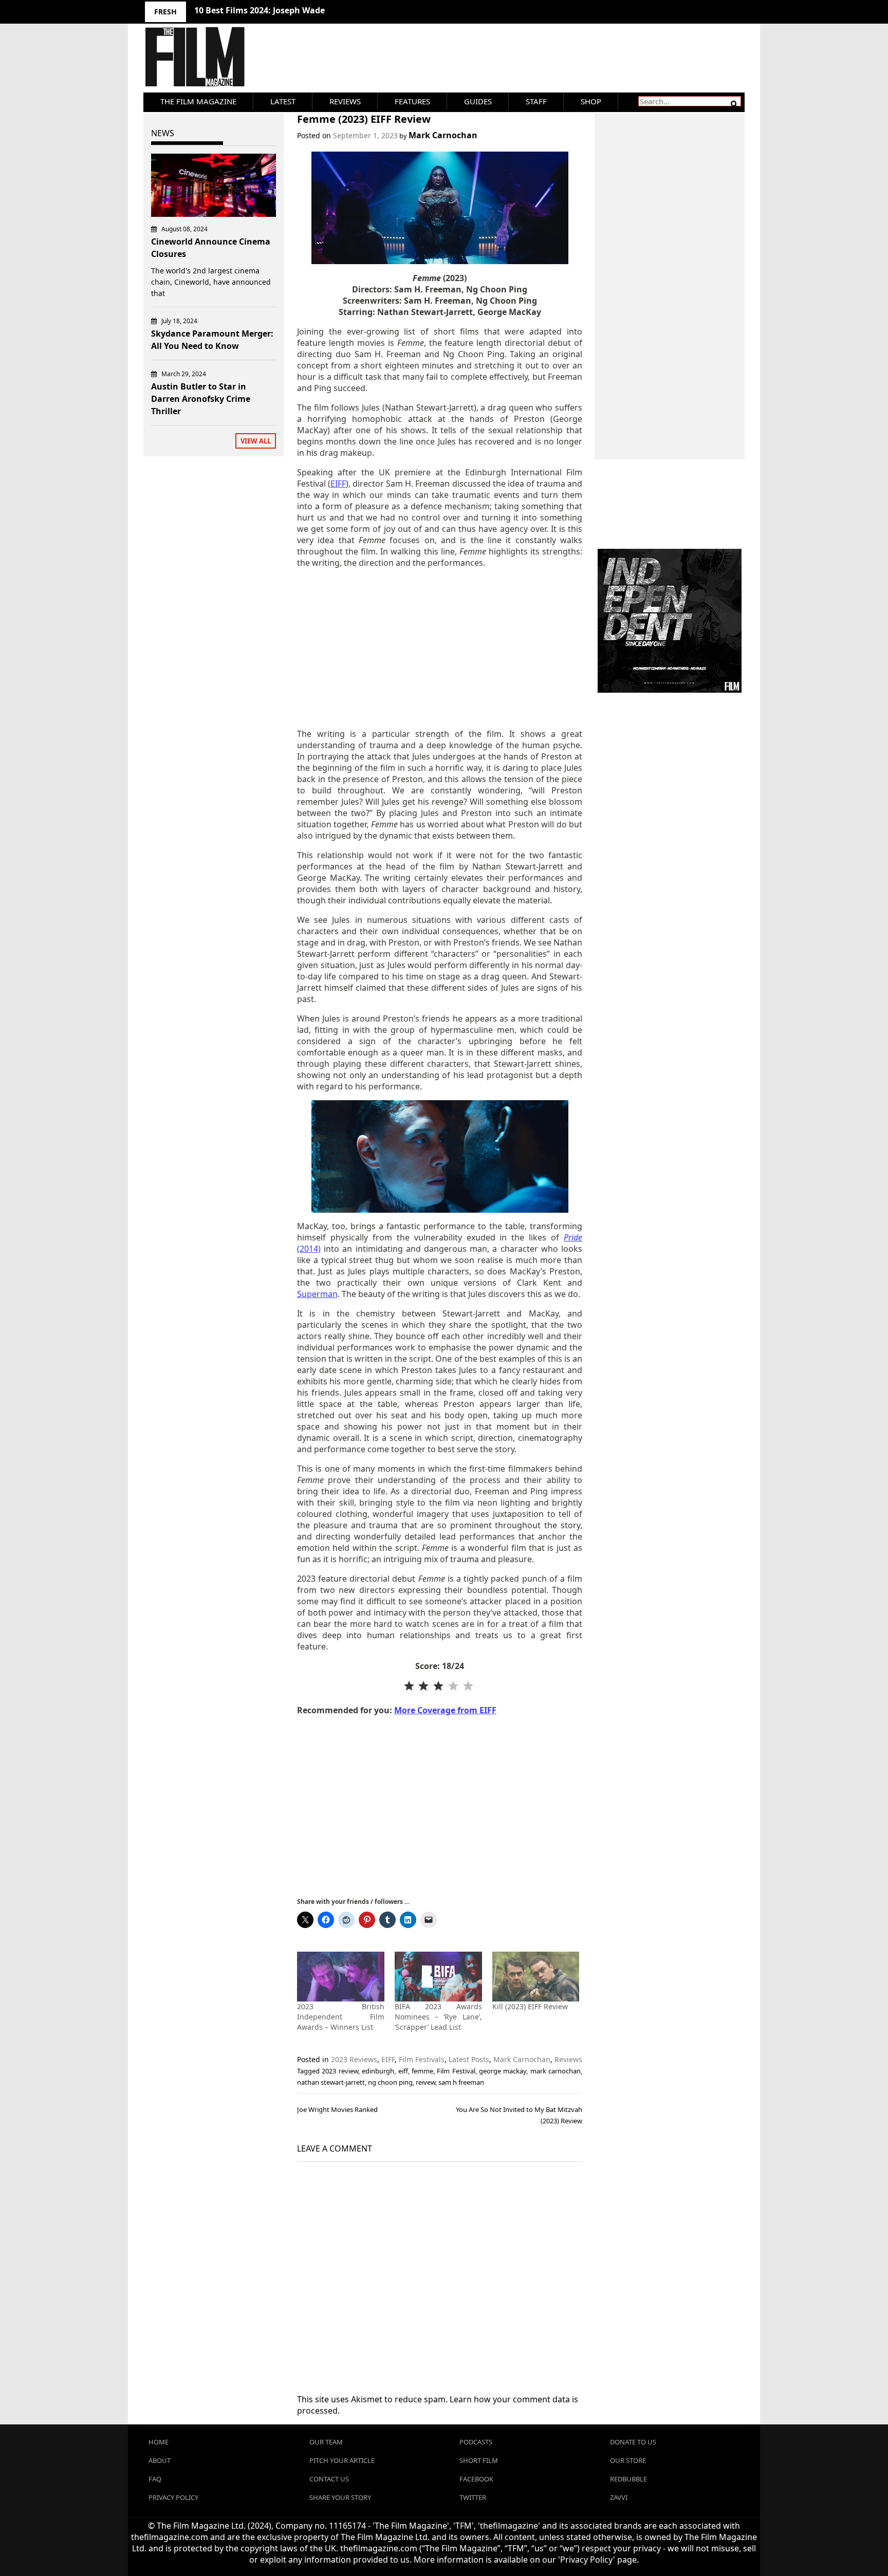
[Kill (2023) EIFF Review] (536, 1977)
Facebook (476, 2479)
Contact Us (329, 2479)
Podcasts (476, 2442)
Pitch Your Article (342, 2460)
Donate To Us (633, 2442)
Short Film (479, 2460)
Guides (478, 101)
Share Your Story (340, 2497)
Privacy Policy (173, 2497)
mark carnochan (556, 2071)
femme (422, 2071)
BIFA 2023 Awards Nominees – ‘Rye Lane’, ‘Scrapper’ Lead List (438, 2017)
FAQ (155, 2479)
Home (159, 2442)
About (160, 2460)
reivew (425, 2082)
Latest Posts (469, 2059)
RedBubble (628, 2479)
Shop (591, 101)
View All (256, 441)
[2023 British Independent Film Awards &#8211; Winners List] (341, 1977)
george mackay (503, 2071)
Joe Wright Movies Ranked (337, 2109)
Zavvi (619, 2497)
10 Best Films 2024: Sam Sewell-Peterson (276, 10)
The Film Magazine (198, 101)
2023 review (340, 2071)
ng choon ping (390, 2082)
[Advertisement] (440, 648)
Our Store (628, 2460)
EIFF (388, 2059)
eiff (403, 2071)
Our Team (326, 2442)
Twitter (473, 2497)
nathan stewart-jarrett (331, 2082)
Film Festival (456, 2071)
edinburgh (378, 2071)
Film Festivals (422, 2059)
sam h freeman (461, 2082)
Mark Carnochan (443, 135)
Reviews (345, 101)
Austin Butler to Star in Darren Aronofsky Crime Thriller (201, 399)
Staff (536, 101)
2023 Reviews (354, 2059)
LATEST (283, 101)
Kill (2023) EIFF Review (530, 2006)
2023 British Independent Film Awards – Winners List (341, 2017)
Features (412, 101)
